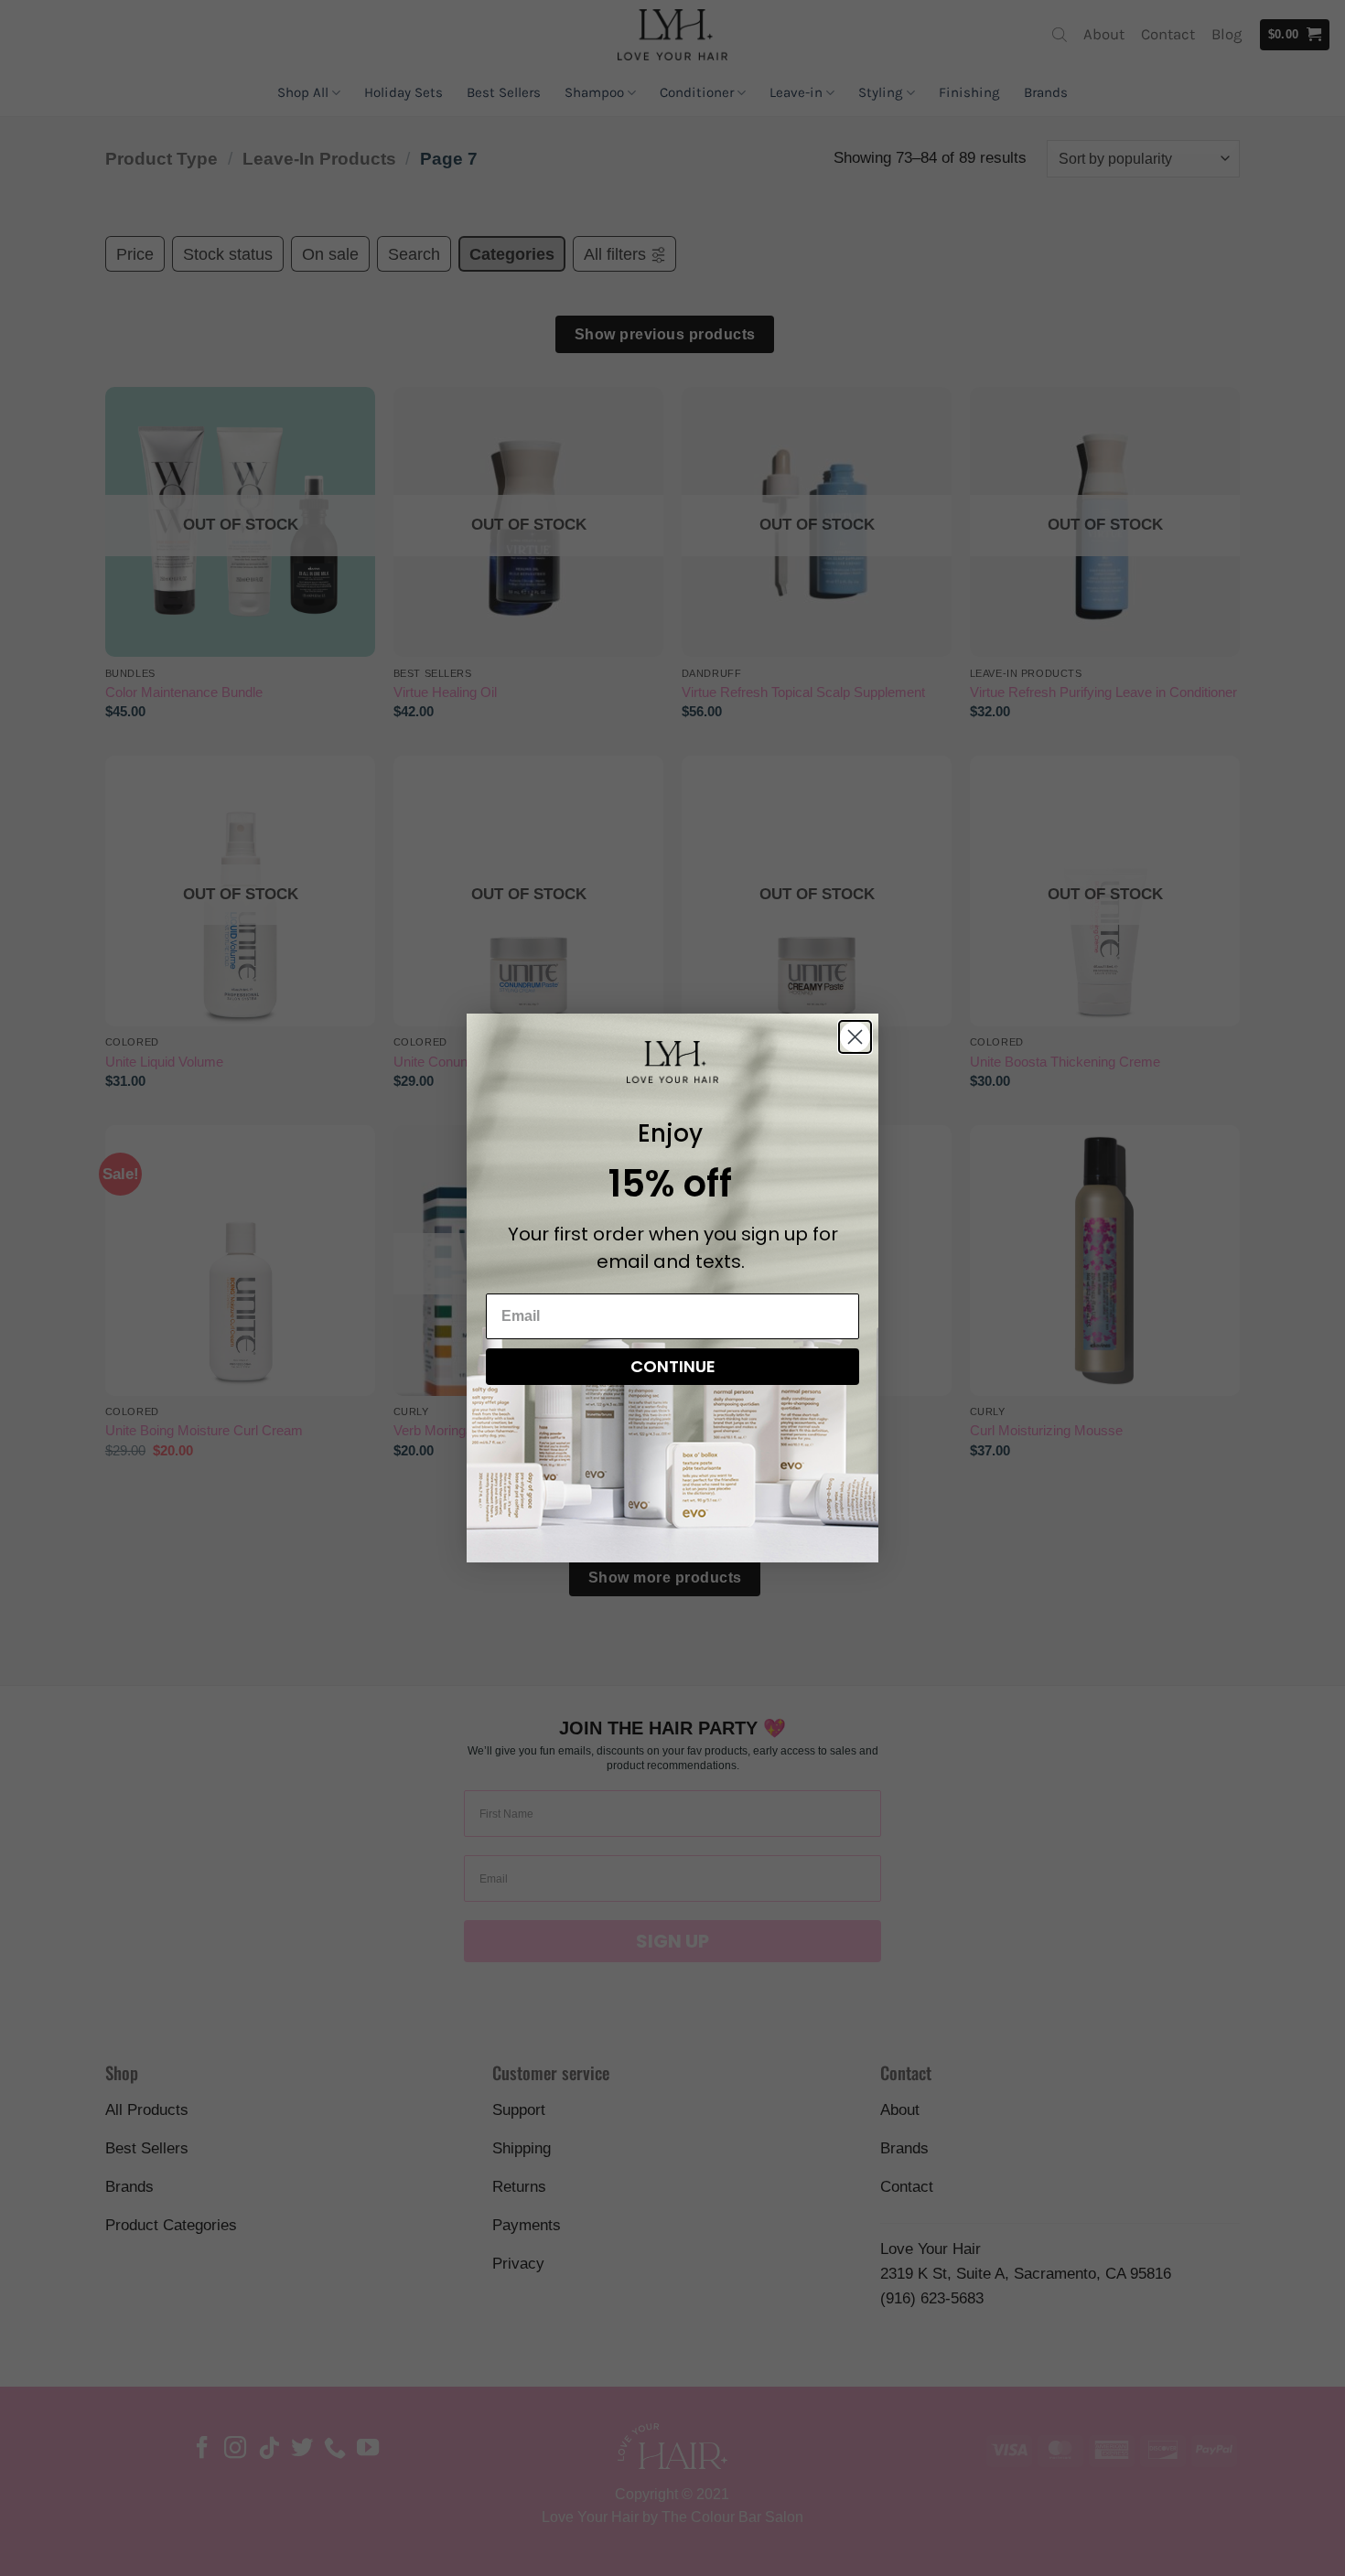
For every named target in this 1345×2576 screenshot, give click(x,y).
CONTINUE (673, 1366)
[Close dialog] (855, 1037)
